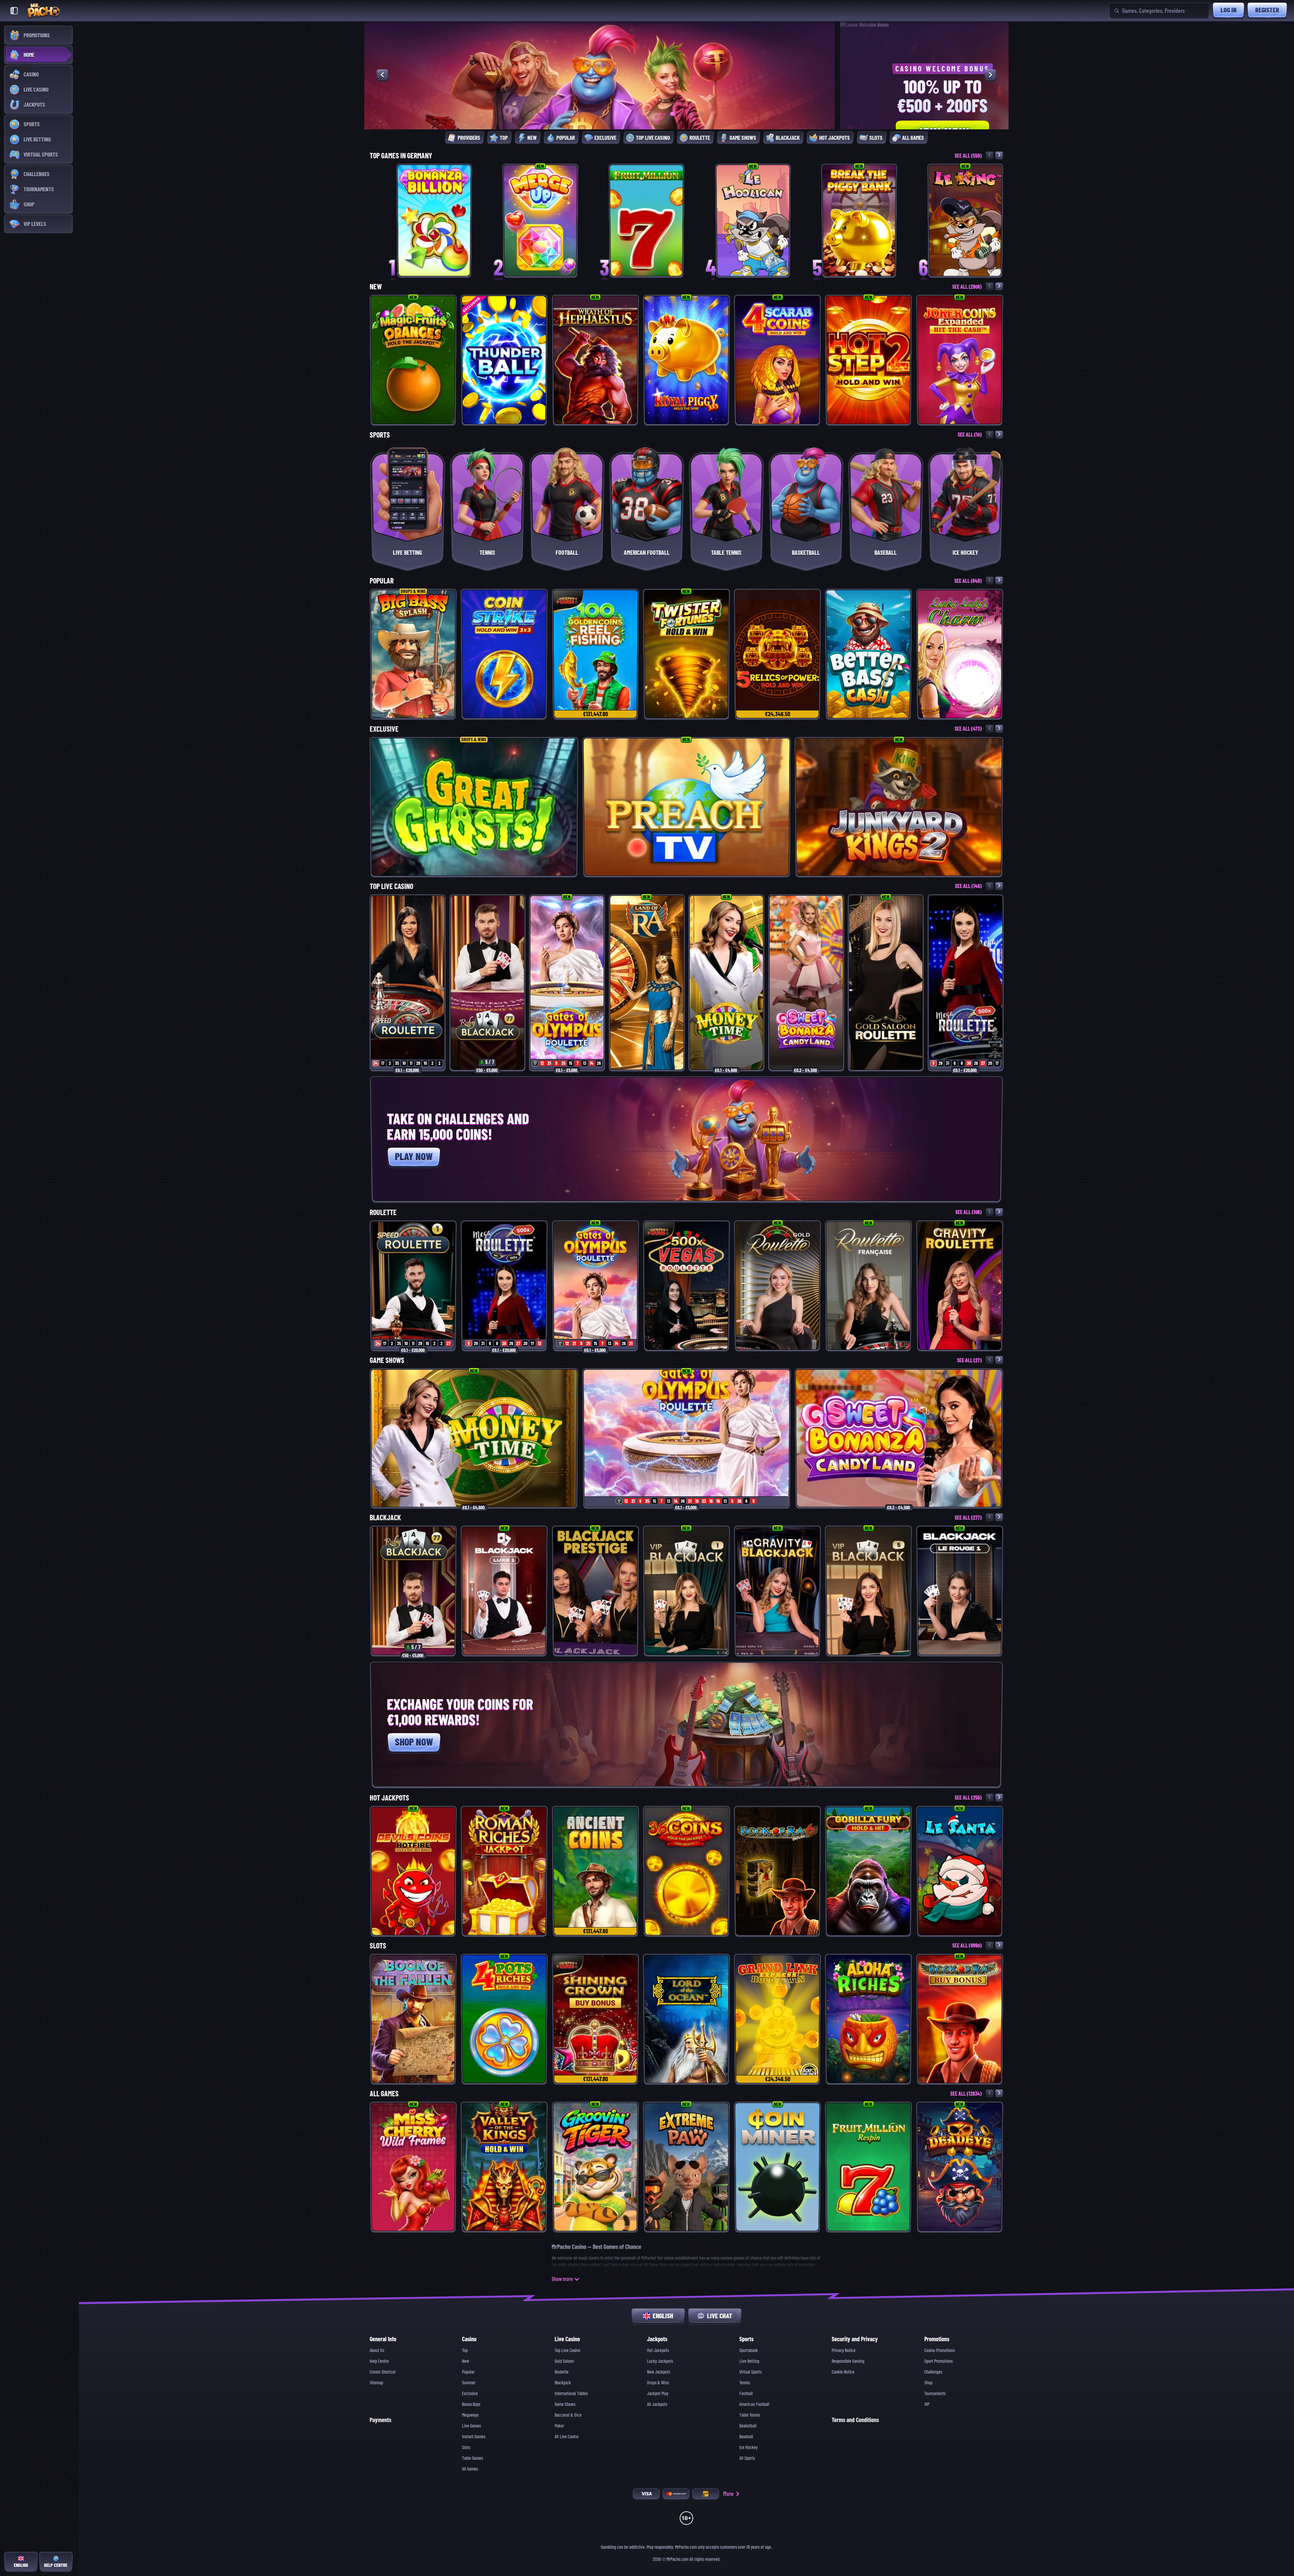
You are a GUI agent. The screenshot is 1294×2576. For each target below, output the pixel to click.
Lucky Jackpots (660, 2361)
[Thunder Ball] (504, 360)
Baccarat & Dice (568, 2415)
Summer (469, 2383)
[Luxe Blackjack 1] (504, 1591)
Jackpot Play (658, 2393)
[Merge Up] (540, 220)
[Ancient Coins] (595, 1871)
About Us (377, 2350)
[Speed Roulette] (408, 983)
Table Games (472, 2458)
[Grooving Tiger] (595, 2167)
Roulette (383, 1212)
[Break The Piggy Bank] (859, 220)
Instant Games (474, 2437)
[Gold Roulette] (777, 1286)
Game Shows (387, 1360)
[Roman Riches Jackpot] (504, 1871)
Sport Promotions (938, 2361)
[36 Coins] (686, 1871)
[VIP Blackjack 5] (868, 1591)
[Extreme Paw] (686, 2167)
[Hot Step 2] (868, 360)
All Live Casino (567, 2437)
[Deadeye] (960, 2167)
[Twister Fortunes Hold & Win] (686, 654)
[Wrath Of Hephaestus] (595, 360)
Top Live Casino (391, 886)
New (376, 287)
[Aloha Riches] (868, 2019)
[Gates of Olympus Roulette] (567, 983)
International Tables (571, 2393)
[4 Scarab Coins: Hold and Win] (777, 360)
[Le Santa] (960, 1871)
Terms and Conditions (855, 2420)
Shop (928, 2383)
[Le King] (965, 220)
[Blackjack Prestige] (595, 1591)
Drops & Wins (658, 2383)
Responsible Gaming (848, 2361)
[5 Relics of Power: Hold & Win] (777, 654)
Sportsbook (749, 2350)
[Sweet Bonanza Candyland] (806, 983)
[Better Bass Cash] (868, 654)
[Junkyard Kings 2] (899, 807)
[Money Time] (726, 983)
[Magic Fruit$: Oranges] (413, 360)
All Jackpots (657, 2404)
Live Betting (749, 2361)
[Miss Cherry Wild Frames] (413, 2167)
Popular (382, 581)
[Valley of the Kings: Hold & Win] (504, 2167)
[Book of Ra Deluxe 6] (777, 1871)
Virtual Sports (750, 2372)
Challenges (933, 2372)
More (728, 2494)
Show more (562, 2279)
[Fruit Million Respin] (868, 2167)
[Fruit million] (646, 220)
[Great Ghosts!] (474, 807)
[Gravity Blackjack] (777, 1591)
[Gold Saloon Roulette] (886, 983)
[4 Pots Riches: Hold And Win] (504, 2019)
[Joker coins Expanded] (960, 360)
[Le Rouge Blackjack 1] (960, 1591)
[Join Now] (513, 107)
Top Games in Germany (401, 156)
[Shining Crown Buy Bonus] (595, 2019)
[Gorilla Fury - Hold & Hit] (868, 1871)
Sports (380, 435)
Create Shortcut (383, 2372)
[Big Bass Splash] (413, 654)
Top (465, 2350)
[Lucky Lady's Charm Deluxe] (960, 654)
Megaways (470, 2415)
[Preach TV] (687, 807)
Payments (380, 2420)
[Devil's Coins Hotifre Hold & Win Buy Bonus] (413, 1871)
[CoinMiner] (777, 2167)
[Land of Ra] (647, 983)
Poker (559, 2426)
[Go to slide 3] (691, 114)
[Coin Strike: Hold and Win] (504, 654)
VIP (927, 2404)
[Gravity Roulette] (960, 1286)
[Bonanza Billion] (434, 220)
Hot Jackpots (389, 1798)
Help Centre (379, 2361)
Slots (378, 1946)
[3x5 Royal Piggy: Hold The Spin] (686, 360)
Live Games (471, 2426)
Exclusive (384, 729)
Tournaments (935, 2393)
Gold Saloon (564, 2361)
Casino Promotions (939, 2350)
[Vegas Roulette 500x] (686, 1286)
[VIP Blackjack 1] (686, 1591)
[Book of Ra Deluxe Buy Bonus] (960, 2019)
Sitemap (376, 2383)
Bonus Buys (471, 2404)
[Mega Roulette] (966, 983)
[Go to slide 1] (672, 114)
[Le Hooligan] (753, 220)
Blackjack (385, 1518)
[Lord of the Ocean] (686, 2019)
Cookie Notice (843, 2372)
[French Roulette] (868, 1286)
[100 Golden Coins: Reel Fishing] (595, 654)
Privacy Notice (844, 2350)
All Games (384, 2094)
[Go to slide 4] (701, 114)
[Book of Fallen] (413, 2019)
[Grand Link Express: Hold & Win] (777, 2019)
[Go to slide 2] (682, 114)
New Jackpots (659, 2372)
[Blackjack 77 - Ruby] (487, 983)
